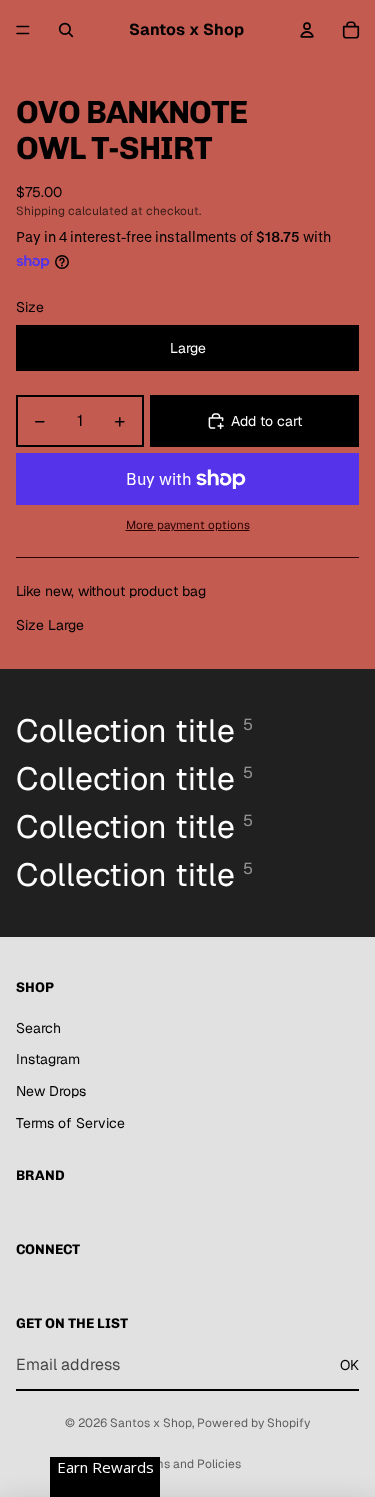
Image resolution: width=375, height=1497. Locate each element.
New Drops (51, 1091)
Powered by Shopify (253, 1423)
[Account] (307, 30)
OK (349, 1365)
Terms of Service (70, 1123)
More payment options (188, 524)
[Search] (66, 30)
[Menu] (23, 30)
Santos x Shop (151, 1423)
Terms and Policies (188, 1464)
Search (38, 1028)
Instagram (48, 1059)
